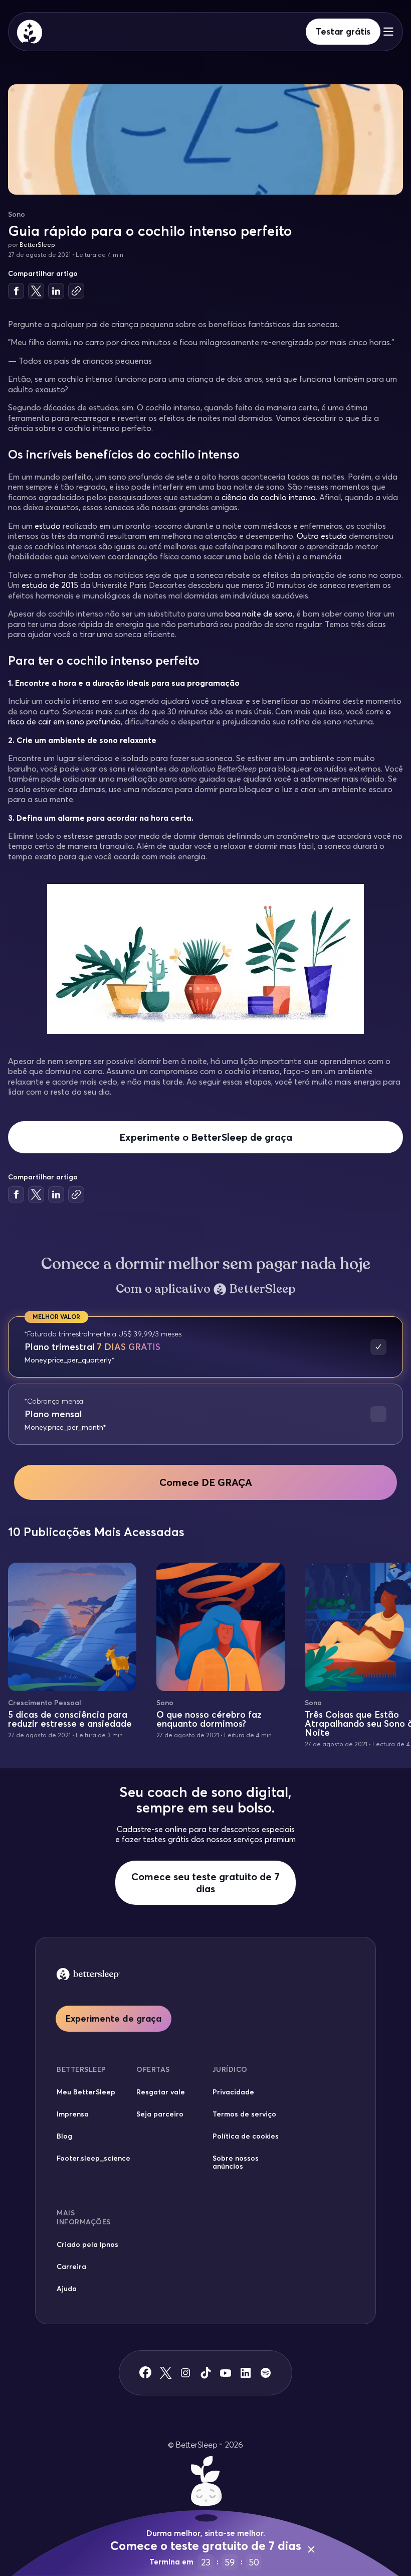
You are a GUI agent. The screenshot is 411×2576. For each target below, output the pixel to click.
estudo (48, 526)
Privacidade (233, 2092)
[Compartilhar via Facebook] (16, 291)
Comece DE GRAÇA (206, 1482)
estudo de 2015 (50, 585)
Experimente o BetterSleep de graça (206, 1137)
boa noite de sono (259, 614)
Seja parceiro (160, 2114)
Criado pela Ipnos (87, 2244)
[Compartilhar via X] (36, 291)
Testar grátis (343, 31)
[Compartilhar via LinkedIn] (56, 291)
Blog (64, 2136)
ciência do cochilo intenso (269, 497)
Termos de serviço (244, 2114)
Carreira (71, 2266)
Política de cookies (246, 2136)
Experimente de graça (114, 2018)
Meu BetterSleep (86, 2092)
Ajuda (67, 2289)
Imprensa (73, 2114)
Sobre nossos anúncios (236, 2162)
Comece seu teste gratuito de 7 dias (205, 1882)
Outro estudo (322, 536)
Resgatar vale (161, 2092)
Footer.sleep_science (93, 2158)
